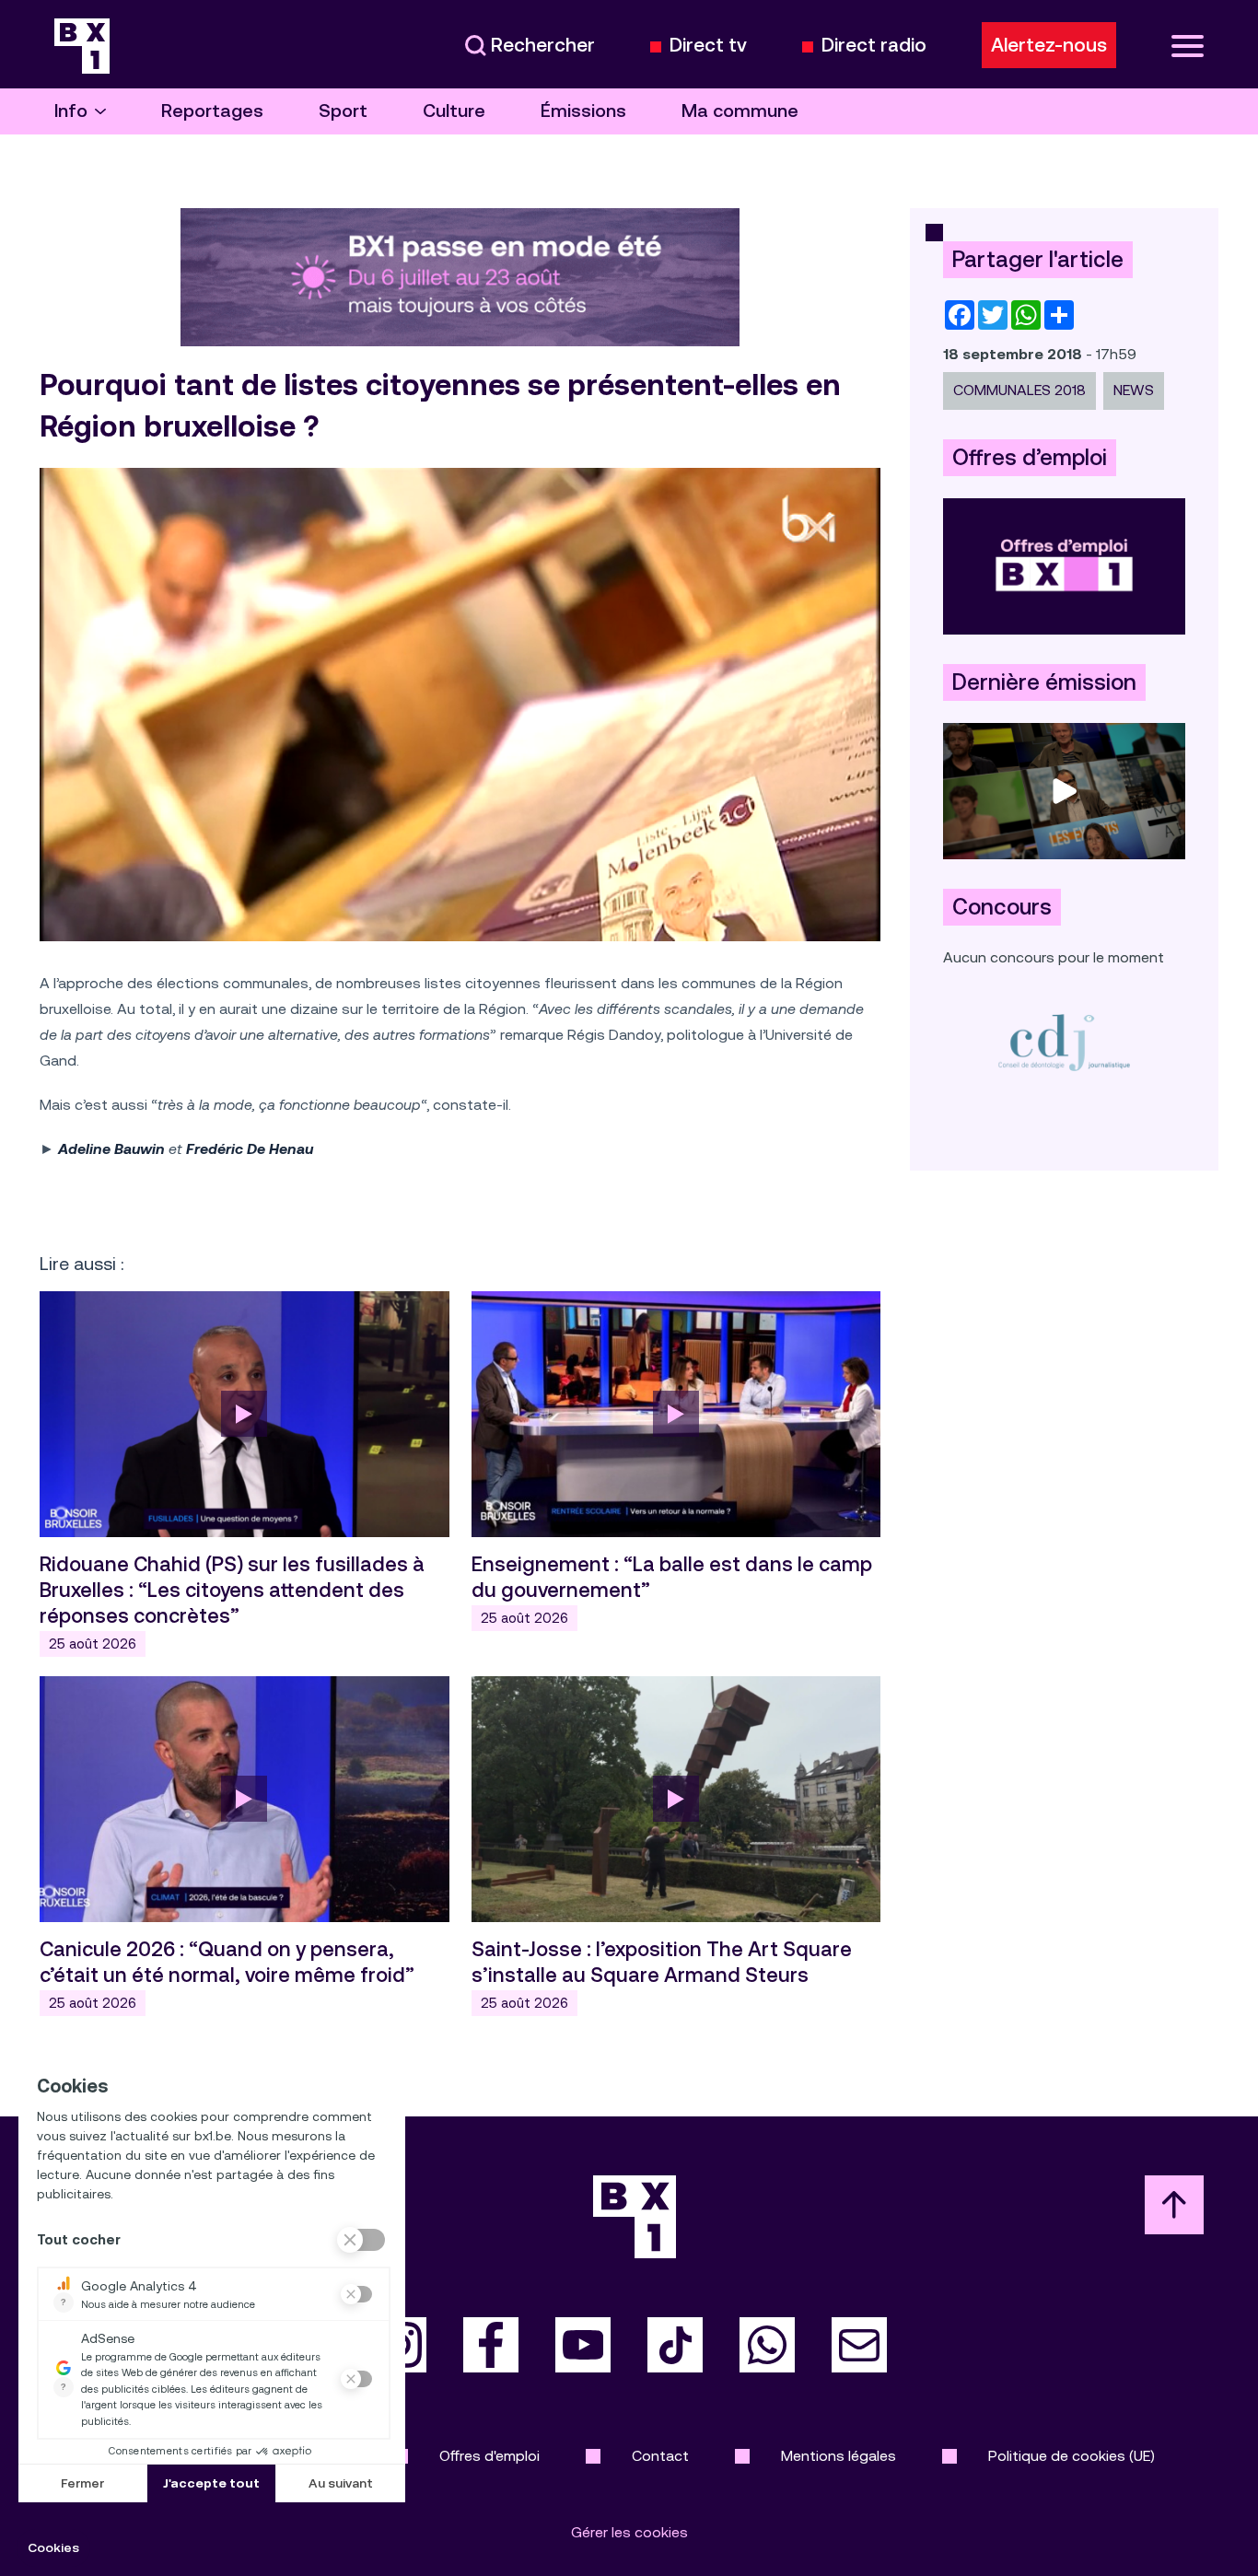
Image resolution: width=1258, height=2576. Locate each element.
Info (71, 111)
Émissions (583, 111)
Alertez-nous (1049, 45)
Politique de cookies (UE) (1072, 2456)
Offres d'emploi (489, 2456)
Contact (660, 2456)
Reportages (212, 111)
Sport (343, 111)
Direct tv (708, 46)
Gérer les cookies (629, 2532)
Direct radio (874, 46)
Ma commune (740, 111)
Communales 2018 (1019, 390)
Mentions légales (839, 2456)
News (1134, 390)
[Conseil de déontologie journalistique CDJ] (1064, 1042)
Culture (454, 111)
